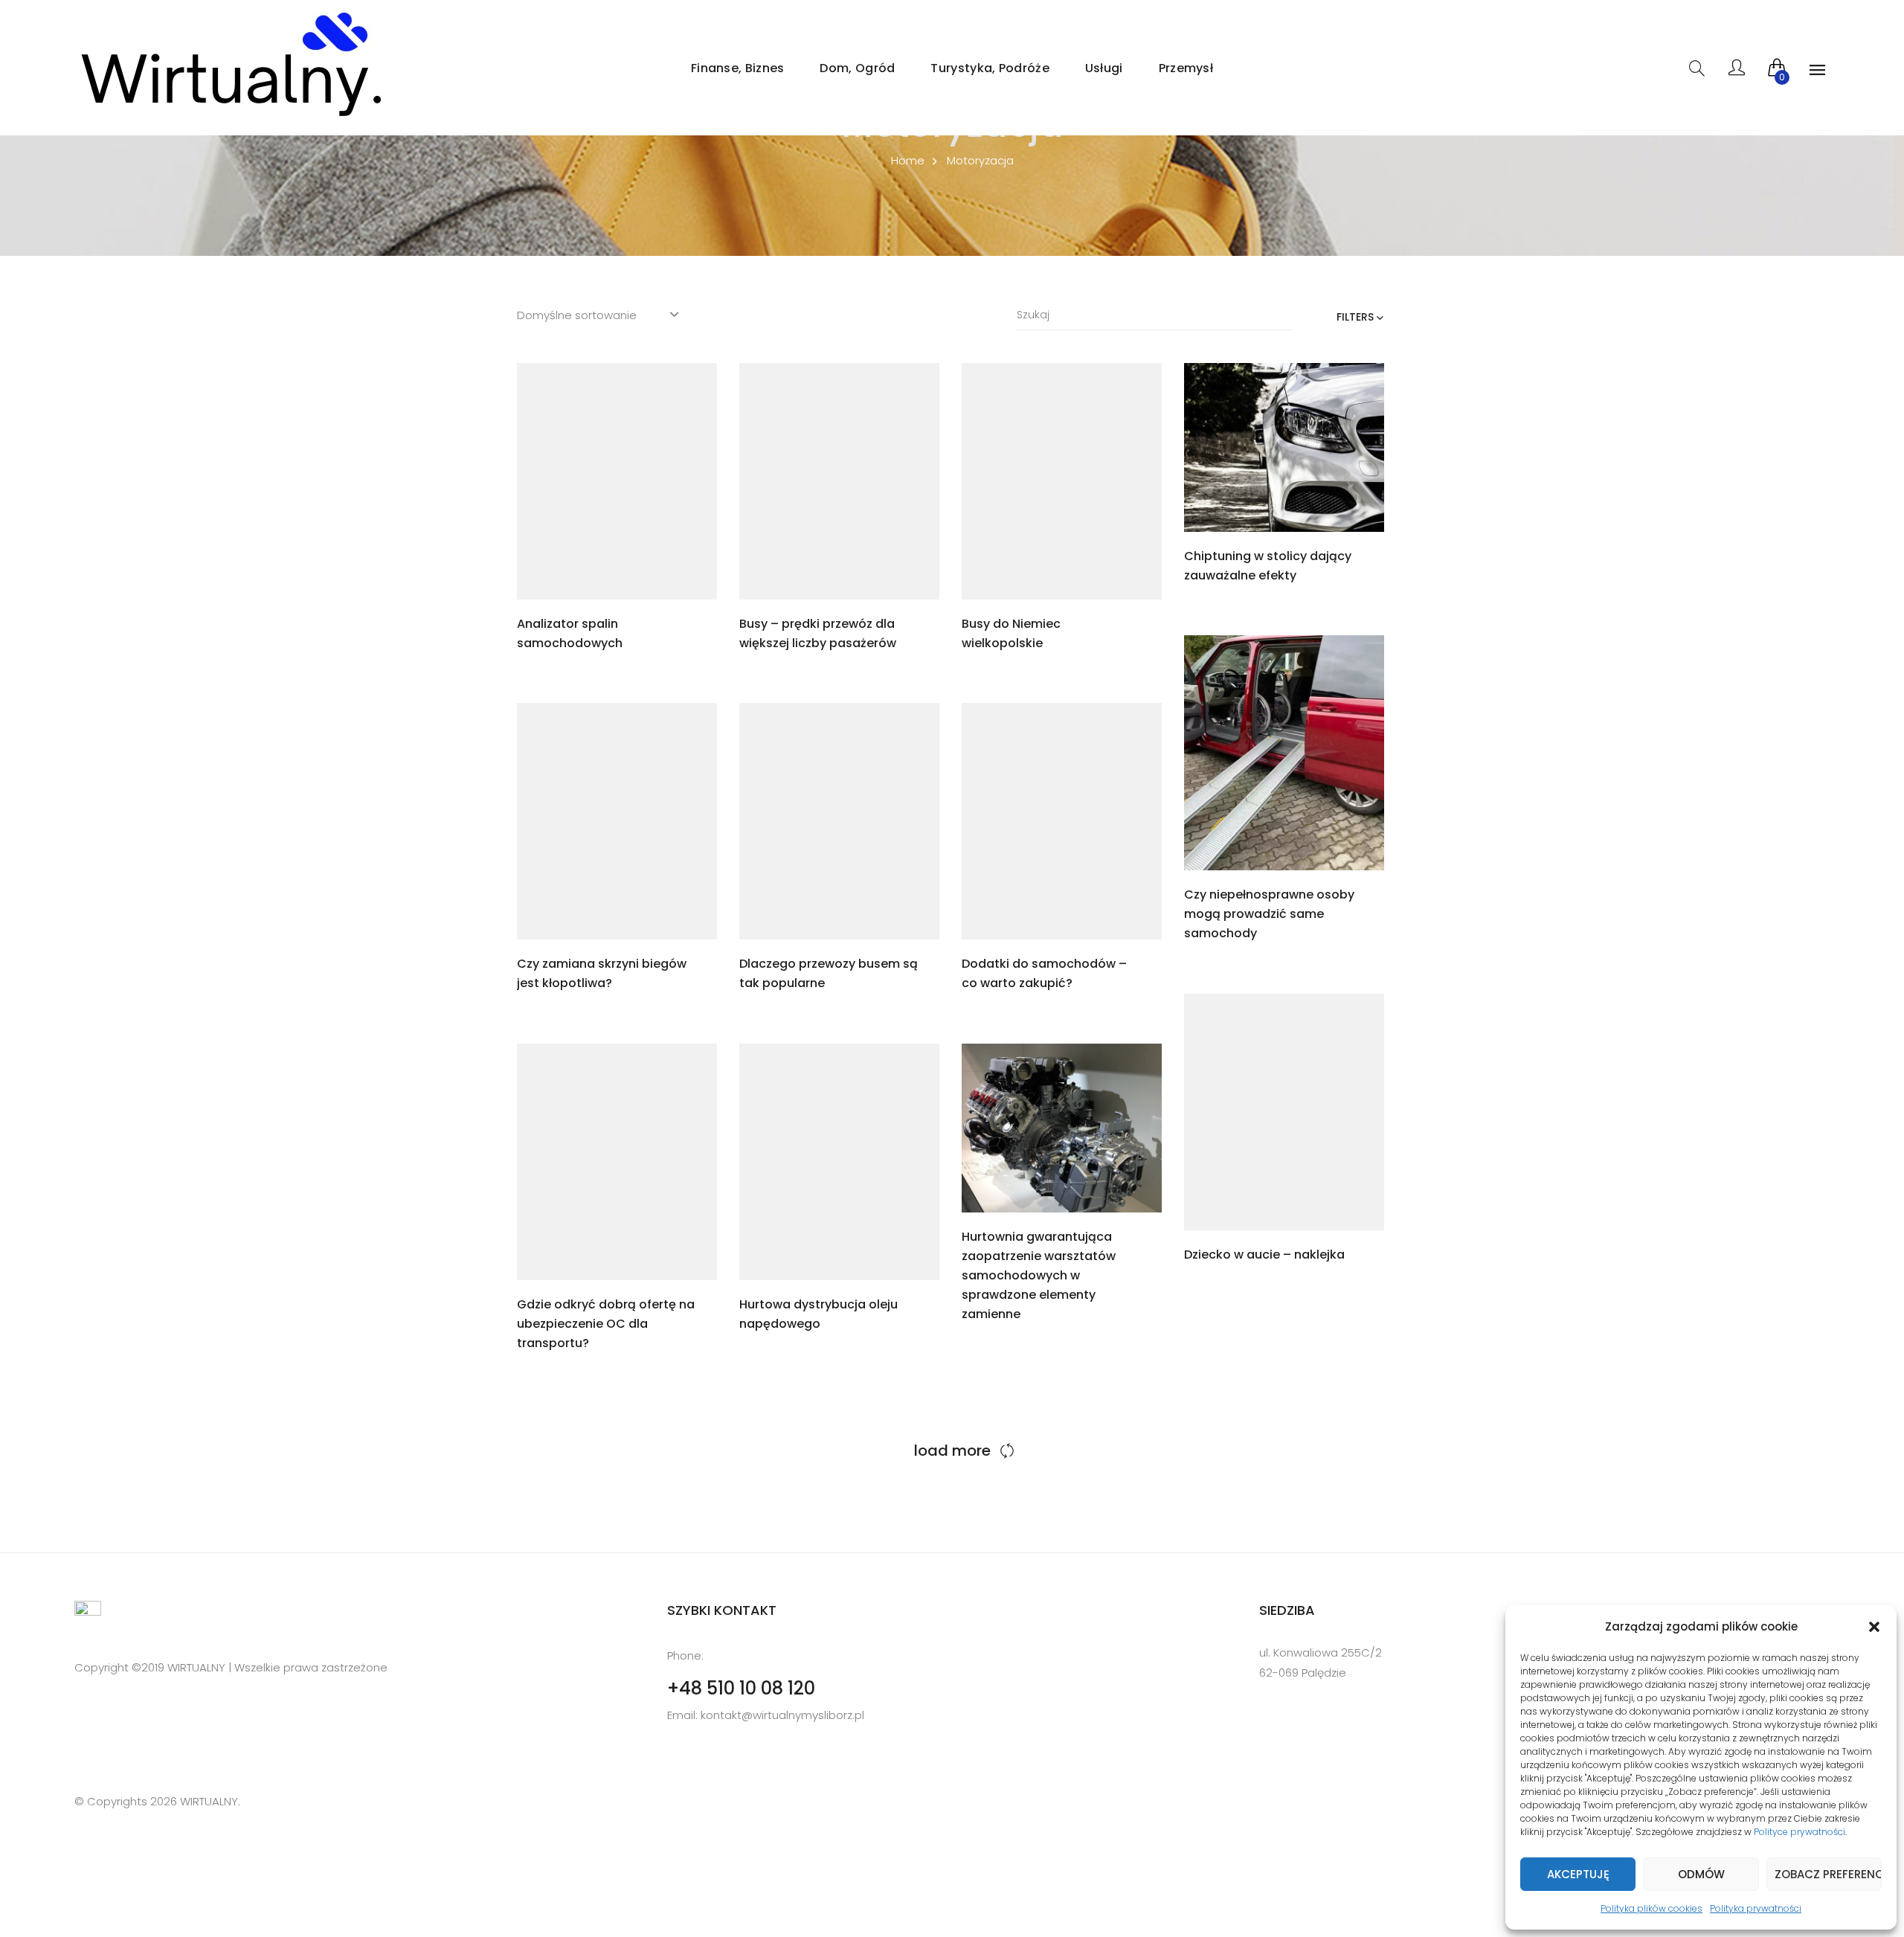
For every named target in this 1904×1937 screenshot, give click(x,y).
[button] (1874, 1627)
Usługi (1104, 68)
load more (952, 1451)
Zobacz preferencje (1828, 1874)
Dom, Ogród (857, 68)
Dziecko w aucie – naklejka (1264, 1255)
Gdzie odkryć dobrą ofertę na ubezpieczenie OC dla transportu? (606, 1324)
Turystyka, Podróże (990, 68)
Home (908, 160)
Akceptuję (1578, 1874)
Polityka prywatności (1756, 1908)
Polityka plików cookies (1651, 1908)
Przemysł (1186, 68)
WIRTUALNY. (209, 1801)
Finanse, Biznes (738, 68)
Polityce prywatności (1800, 1832)
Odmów (1701, 1874)
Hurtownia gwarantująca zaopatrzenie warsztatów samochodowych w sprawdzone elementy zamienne (1039, 1275)
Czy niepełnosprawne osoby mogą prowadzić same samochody (1269, 914)
